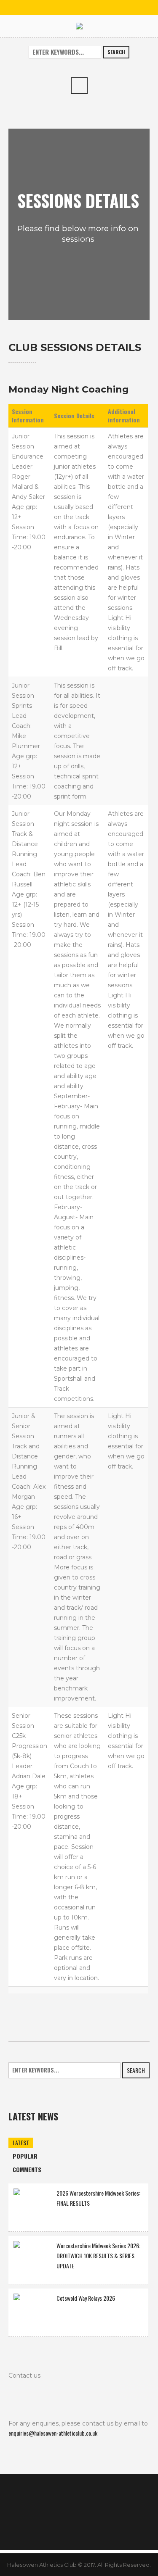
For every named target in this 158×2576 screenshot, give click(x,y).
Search (116, 52)
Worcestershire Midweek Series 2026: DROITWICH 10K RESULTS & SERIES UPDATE (98, 2256)
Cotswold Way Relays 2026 (86, 2298)
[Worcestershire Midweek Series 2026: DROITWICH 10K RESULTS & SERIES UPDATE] (32, 2259)
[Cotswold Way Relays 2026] (32, 2311)
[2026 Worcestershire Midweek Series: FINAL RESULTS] (32, 2206)
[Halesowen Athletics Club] (79, 26)
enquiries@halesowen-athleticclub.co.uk (53, 2433)
